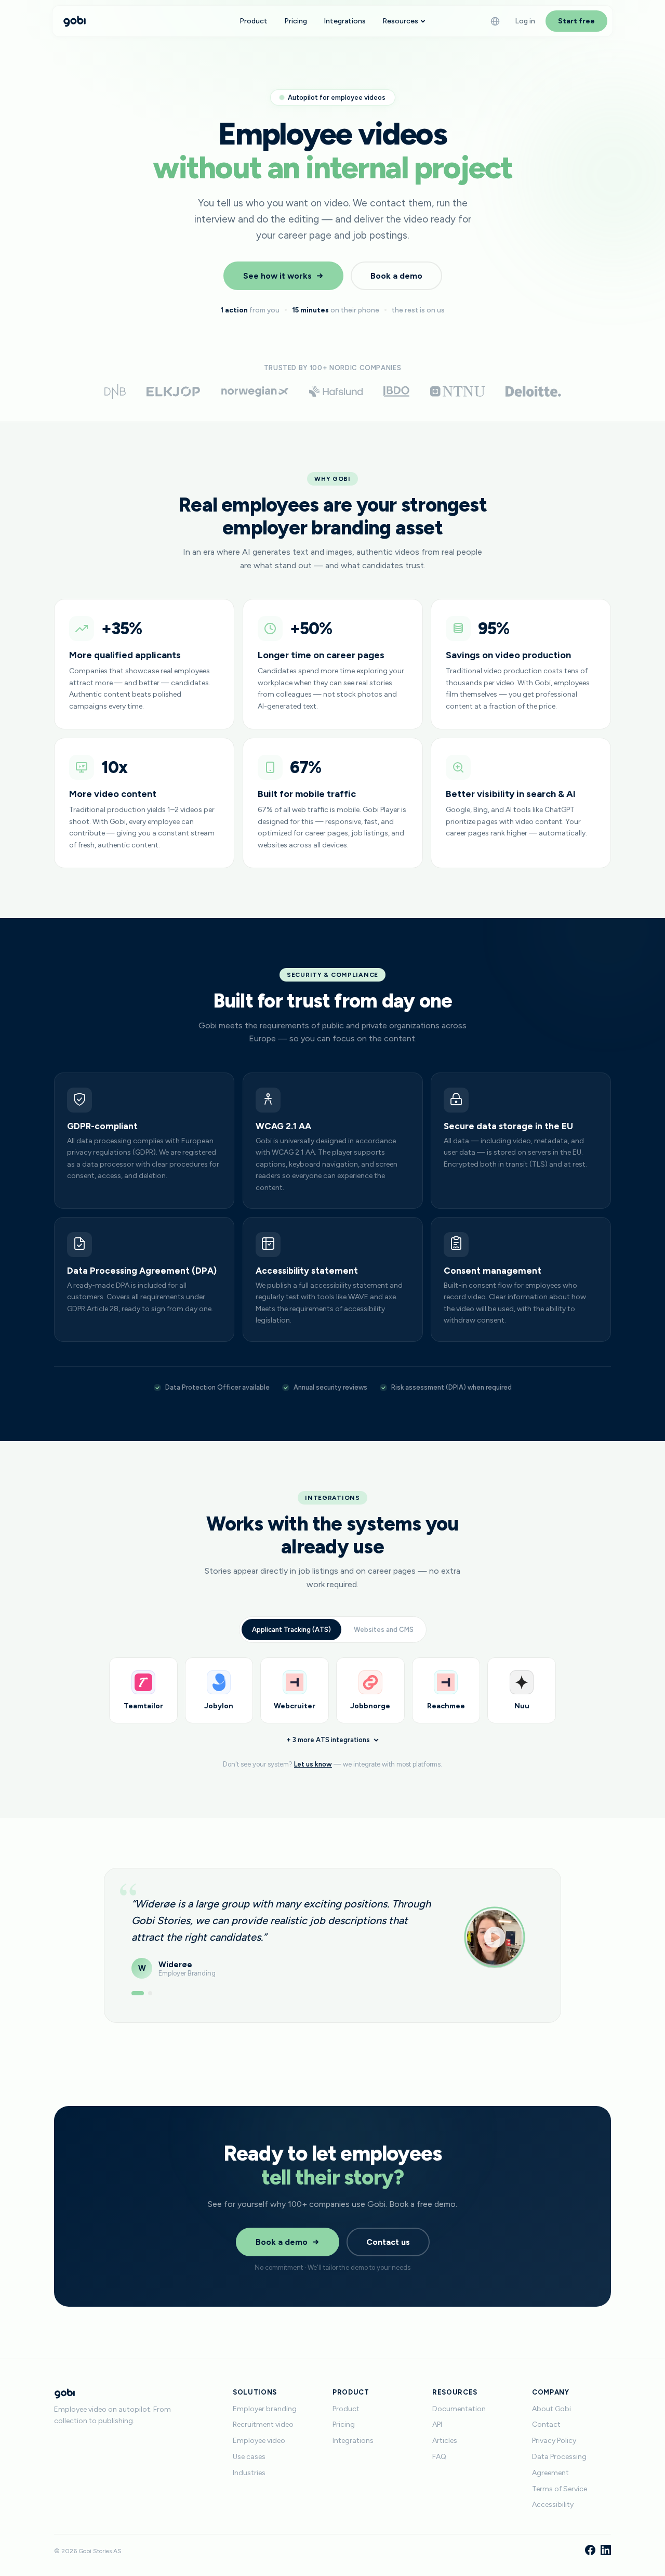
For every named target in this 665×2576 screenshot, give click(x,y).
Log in (525, 21)
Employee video (259, 2441)
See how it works (277, 276)
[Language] (495, 21)
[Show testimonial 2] (150, 1993)
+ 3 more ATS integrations (328, 1740)
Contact (546, 2424)
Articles (445, 2441)
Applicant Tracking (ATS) (291, 1630)
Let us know (313, 1764)
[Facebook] (590, 2551)
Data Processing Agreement (559, 2465)
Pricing (296, 21)
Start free (576, 21)
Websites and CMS (384, 1630)
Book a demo (396, 276)
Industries (249, 2473)
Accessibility (553, 2505)
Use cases (249, 2457)
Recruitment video (263, 2424)
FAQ (439, 2457)
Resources (400, 21)
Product (254, 21)
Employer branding (265, 2409)
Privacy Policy (554, 2441)
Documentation (459, 2409)
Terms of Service (560, 2489)
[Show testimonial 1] (138, 1993)
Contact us (388, 2242)
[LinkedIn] (606, 2551)
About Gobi (551, 2409)
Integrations (345, 21)
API (437, 2424)
